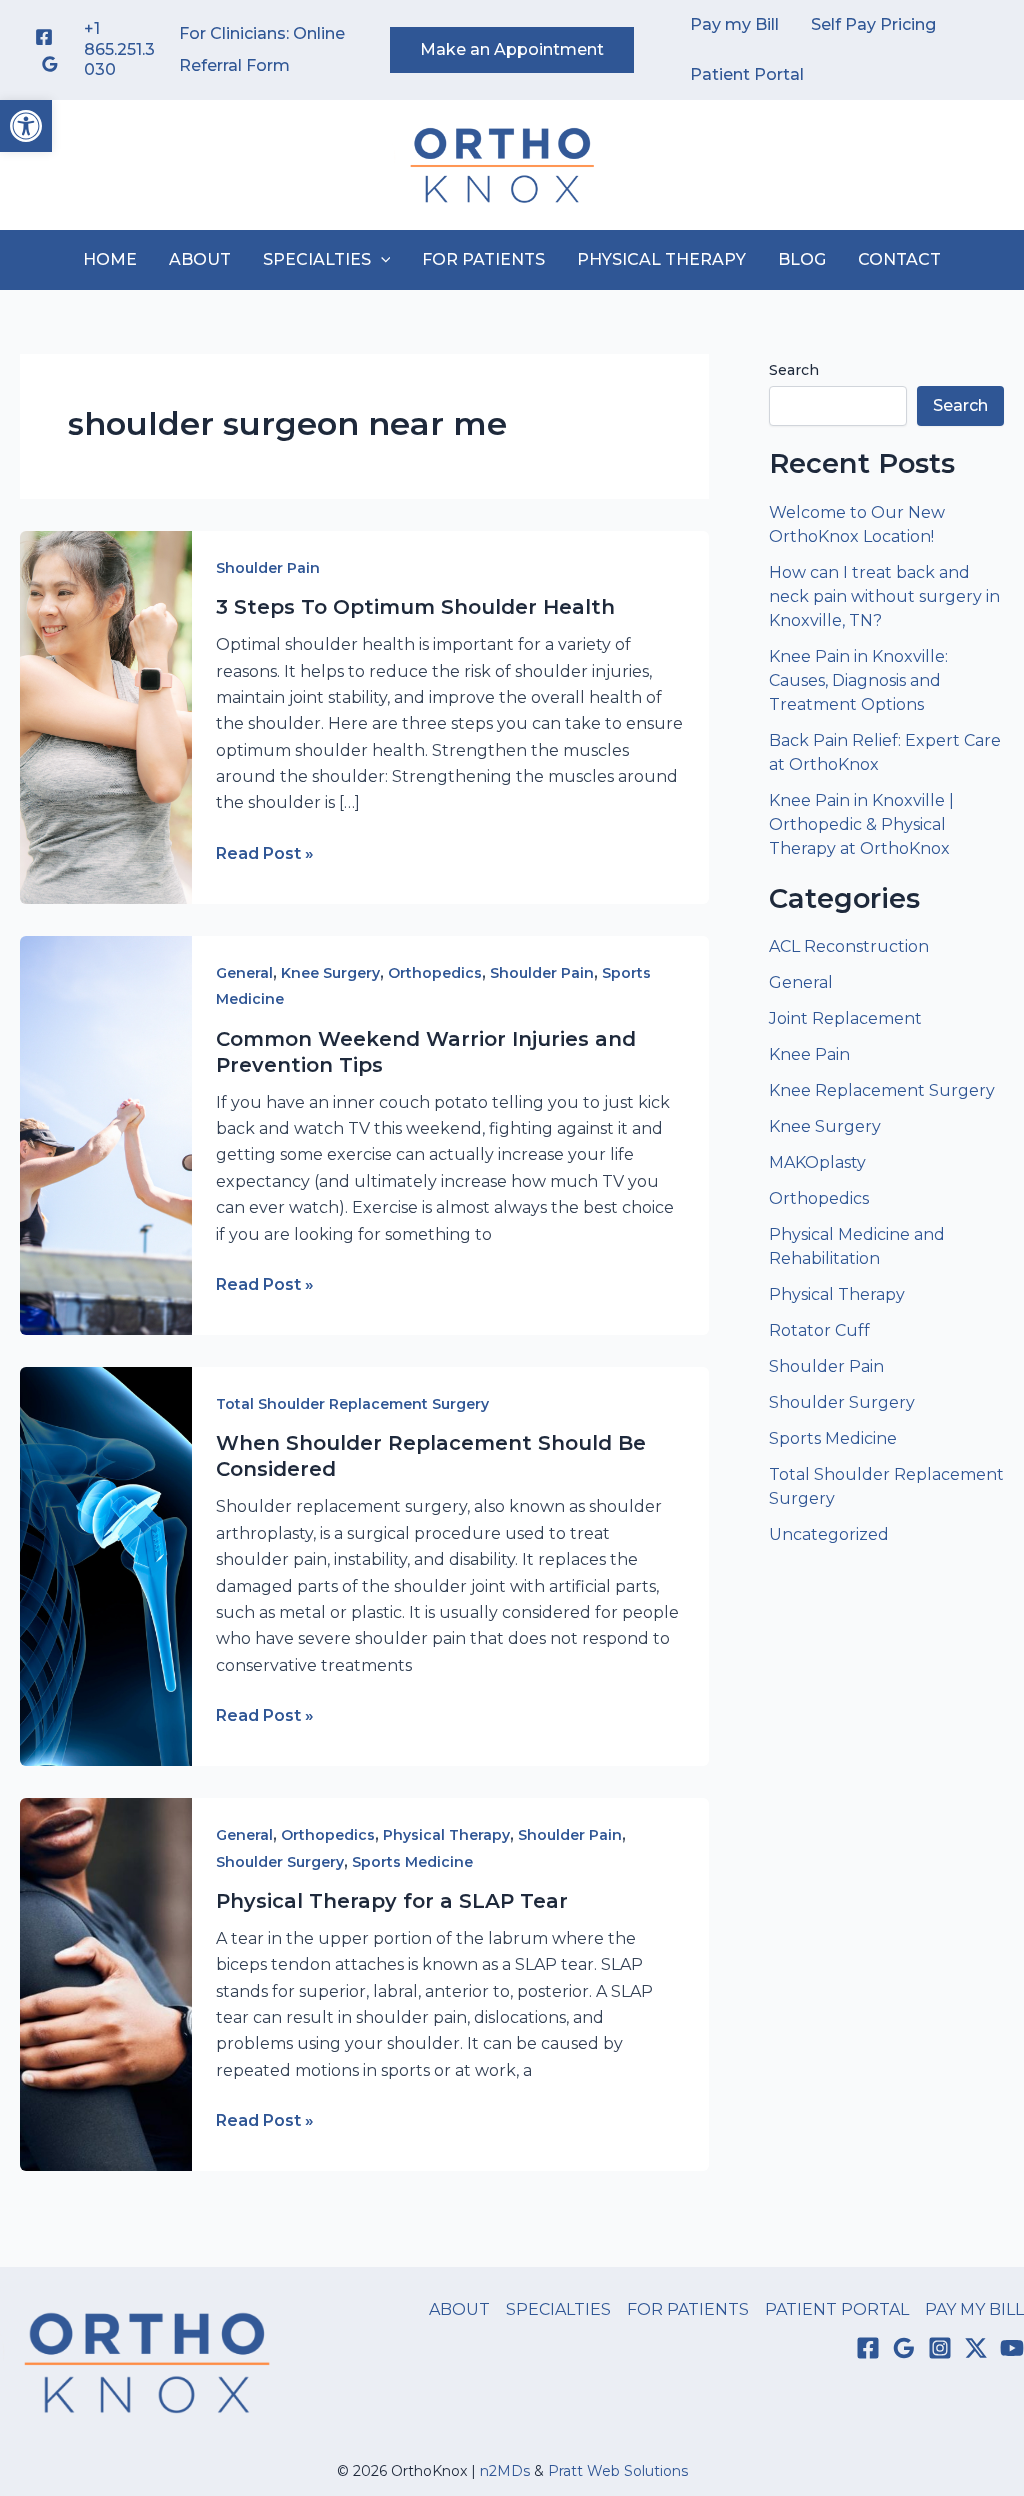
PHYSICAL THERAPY (661, 259)
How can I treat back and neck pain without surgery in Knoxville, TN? (884, 596)
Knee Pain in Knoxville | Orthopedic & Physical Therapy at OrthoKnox (861, 824)
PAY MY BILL (974, 2309)
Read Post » (265, 855)
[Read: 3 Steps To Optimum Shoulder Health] (106, 716)
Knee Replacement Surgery (882, 1090)
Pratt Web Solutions (618, 2471)
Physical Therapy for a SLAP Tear (392, 1901)
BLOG (802, 259)
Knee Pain (809, 1054)
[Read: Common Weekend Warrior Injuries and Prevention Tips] (106, 1134)
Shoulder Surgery (280, 1862)
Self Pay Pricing (873, 24)
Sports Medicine (412, 1862)
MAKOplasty (817, 1162)
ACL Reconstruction (851, 946)
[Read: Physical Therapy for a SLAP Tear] (106, 1983)
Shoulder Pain (268, 568)
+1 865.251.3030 (119, 49)
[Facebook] (44, 37)
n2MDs (505, 2471)
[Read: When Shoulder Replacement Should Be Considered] (106, 1565)
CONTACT (899, 259)
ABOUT (200, 259)
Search (794, 370)
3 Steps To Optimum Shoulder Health (415, 607)
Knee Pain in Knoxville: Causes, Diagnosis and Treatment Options (858, 680)
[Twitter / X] (976, 2348)
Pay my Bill (734, 24)
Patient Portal (747, 74)
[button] (26, 126)
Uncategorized (829, 1534)
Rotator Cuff (819, 1330)
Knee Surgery (330, 973)
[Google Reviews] (50, 64)
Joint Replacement (845, 1018)
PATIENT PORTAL (837, 2309)
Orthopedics (435, 973)
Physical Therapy (446, 1835)
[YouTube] (1012, 2348)
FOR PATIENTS (483, 259)
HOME (110, 259)
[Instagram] (940, 2348)
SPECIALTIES (317, 259)
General (244, 973)
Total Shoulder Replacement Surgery (352, 1404)
